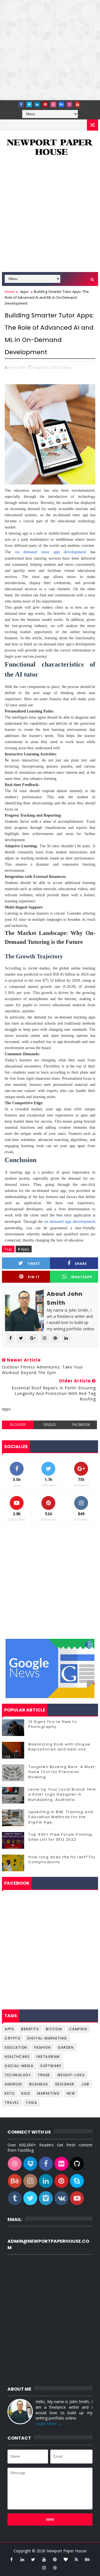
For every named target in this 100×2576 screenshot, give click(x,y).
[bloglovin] (66, 2559)
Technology (18, 2075)
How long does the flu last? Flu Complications (62, 1859)
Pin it (34, 1277)
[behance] (61, 104)
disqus (50, 1425)
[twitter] (29, 104)
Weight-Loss (71, 2075)
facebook (81, 1425)
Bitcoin (54, 2029)
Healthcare (17, 2057)
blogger (18, 1425)
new (71, 2093)
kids (26, 2093)
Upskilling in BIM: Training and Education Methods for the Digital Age (61, 1817)
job (85, 2084)
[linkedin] (37, 104)
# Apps (24, 1249)
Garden (66, 2047)
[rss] (76, 2559)
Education (16, 2047)
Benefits (30, 2029)
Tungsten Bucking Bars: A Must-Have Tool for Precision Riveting (62, 1772)
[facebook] (21, 104)
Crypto (12, 2038)
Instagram (48, 2057)
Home (10, 292)
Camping (78, 2029)
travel (12, 2103)
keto (10, 2093)
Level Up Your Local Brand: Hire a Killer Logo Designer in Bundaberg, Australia (62, 1794)
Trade (44, 2075)
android (13, 2084)
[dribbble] (53, 104)
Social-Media (19, 2066)
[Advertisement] (50, 50)
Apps (24, 292)
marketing (48, 2093)
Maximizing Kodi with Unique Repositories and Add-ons (59, 1747)
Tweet (34, 1264)
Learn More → (49, 2424)
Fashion (43, 2047)
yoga (31, 2103)
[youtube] (77, 104)
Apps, (68, 367)
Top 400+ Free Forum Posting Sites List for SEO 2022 (60, 1837)
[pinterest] (45, 104)
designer (65, 2084)
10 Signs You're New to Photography (53, 1724)
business (39, 2084)
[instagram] (69, 104)
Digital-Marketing (47, 2038)
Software (51, 2066)
